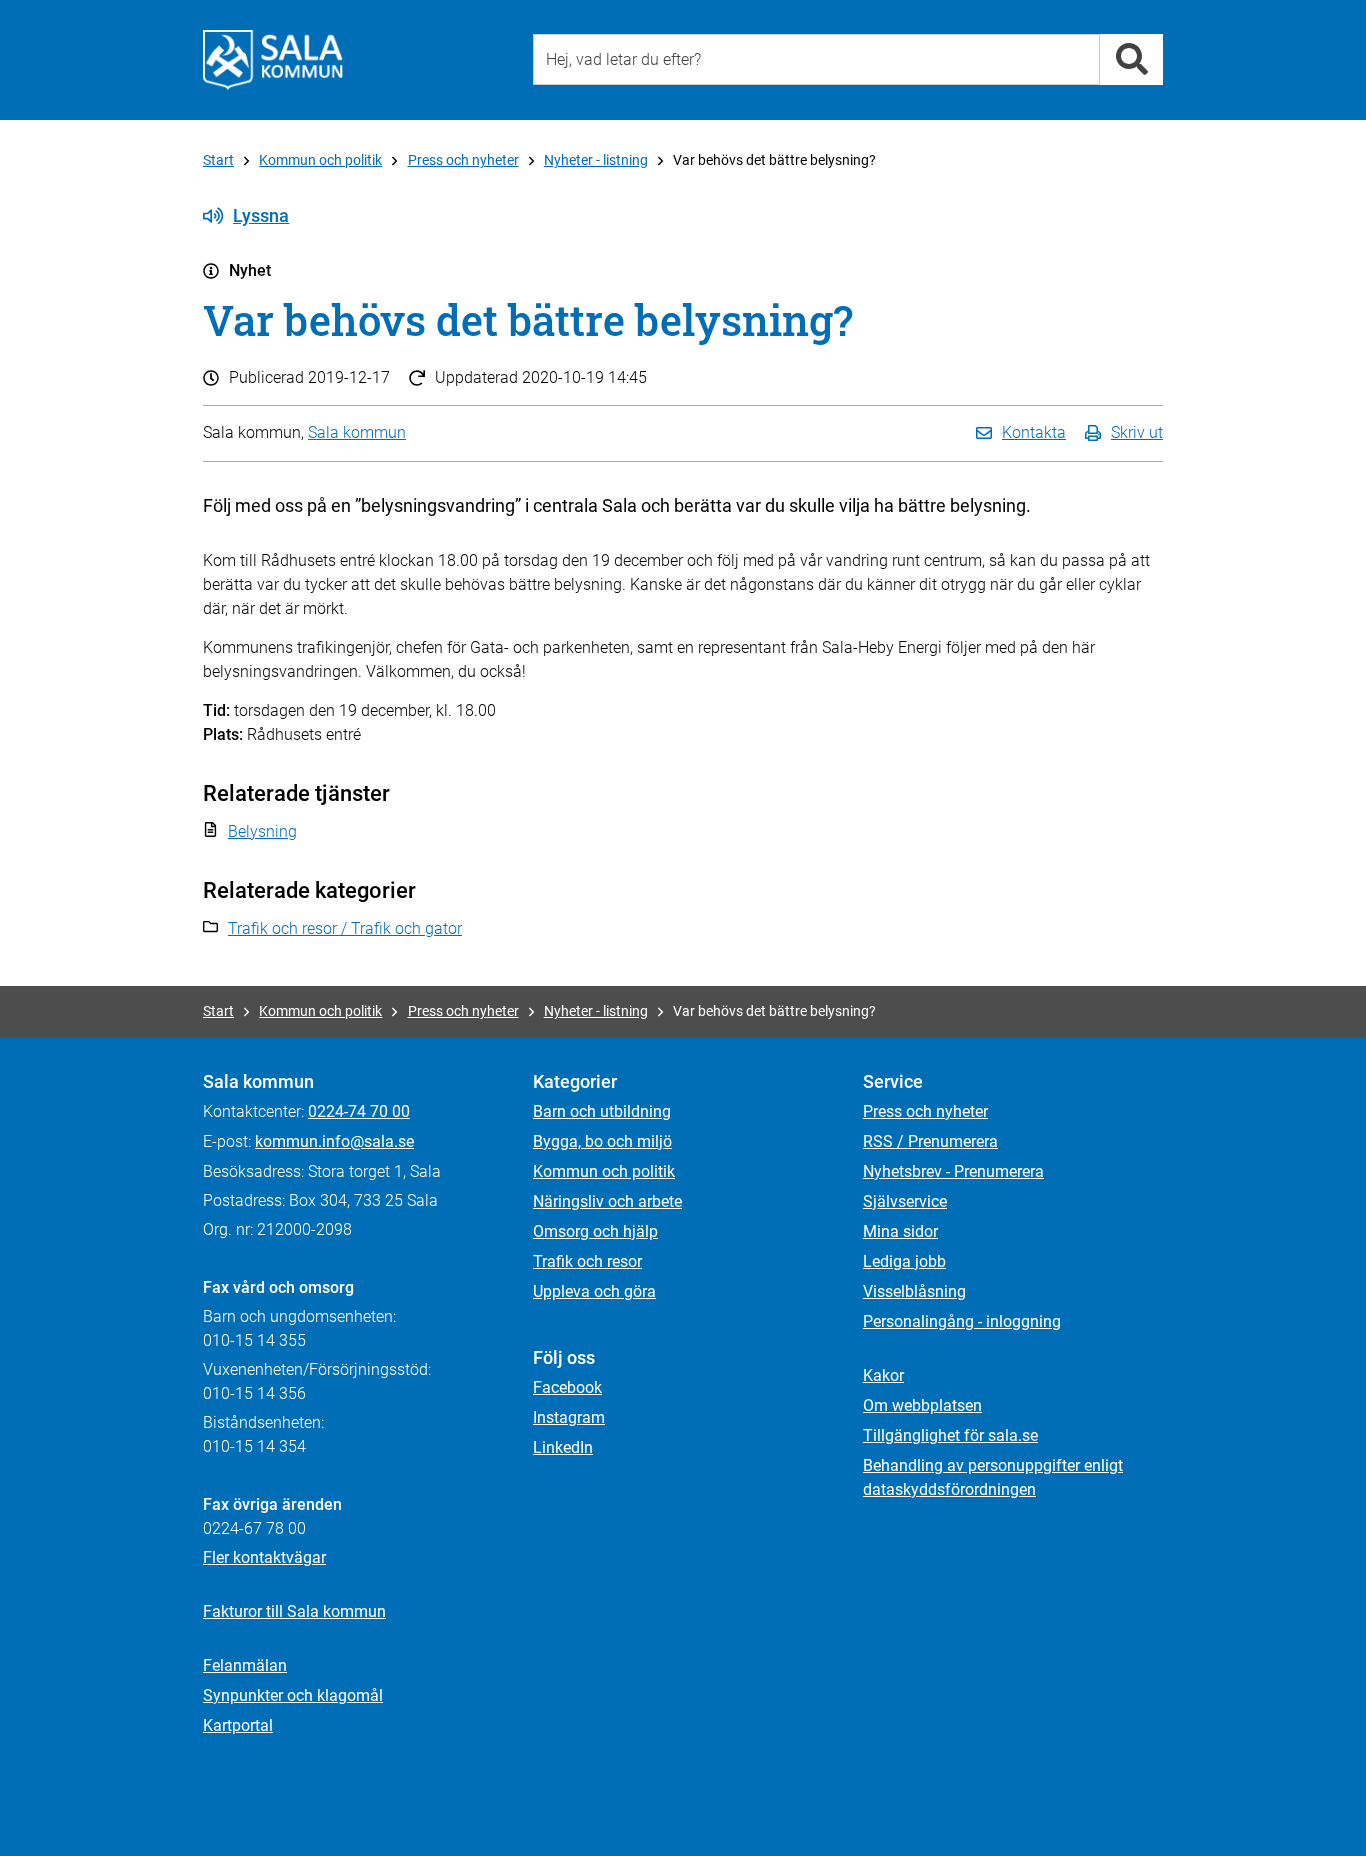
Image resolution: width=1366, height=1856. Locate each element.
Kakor (883, 1375)
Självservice (905, 1201)
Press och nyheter (463, 160)
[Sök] (1131, 59)
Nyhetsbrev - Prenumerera (953, 1171)
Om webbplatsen (922, 1405)
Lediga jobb (904, 1261)
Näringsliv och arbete (607, 1201)
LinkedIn (563, 1447)
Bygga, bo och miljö (602, 1141)
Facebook (567, 1387)
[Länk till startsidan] (273, 60)
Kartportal (238, 1725)
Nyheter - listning (596, 160)
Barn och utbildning (602, 1111)
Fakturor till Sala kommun (294, 1611)
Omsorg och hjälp (595, 1231)
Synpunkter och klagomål (293, 1695)
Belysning (262, 831)
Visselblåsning (914, 1291)
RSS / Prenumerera (930, 1141)
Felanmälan (245, 1665)
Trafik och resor (587, 1261)
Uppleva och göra (594, 1291)
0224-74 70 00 (359, 1111)
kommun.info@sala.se (334, 1141)
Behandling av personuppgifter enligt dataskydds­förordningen (993, 1477)
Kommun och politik (320, 160)
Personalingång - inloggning (962, 1321)
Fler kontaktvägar (264, 1557)
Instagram (569, 1417)
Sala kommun (357, 432)
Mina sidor (900, 1231)
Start (218, 160)
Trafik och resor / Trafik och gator (345, 928)
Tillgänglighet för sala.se (950, 1435)
